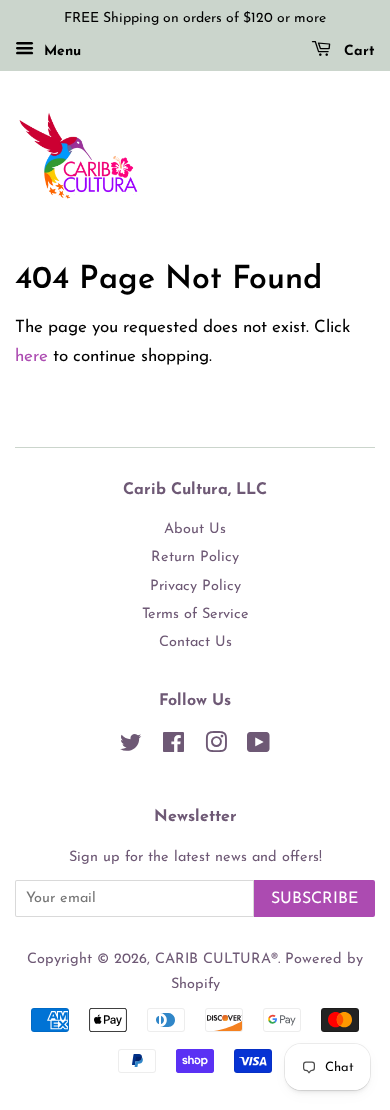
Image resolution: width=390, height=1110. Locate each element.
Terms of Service (195, 614)
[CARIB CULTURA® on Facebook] (173, 747)
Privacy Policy (195, 586)
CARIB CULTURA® (216, 959)
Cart (357, 51)
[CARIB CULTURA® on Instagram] (216, 747)
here (31, 356)
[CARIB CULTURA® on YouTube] (258, 747)
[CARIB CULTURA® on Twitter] (131, 747)
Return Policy (195, 557)
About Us (195, 529)
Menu (60, 51)
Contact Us (195, 642)
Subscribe (314, 899)
